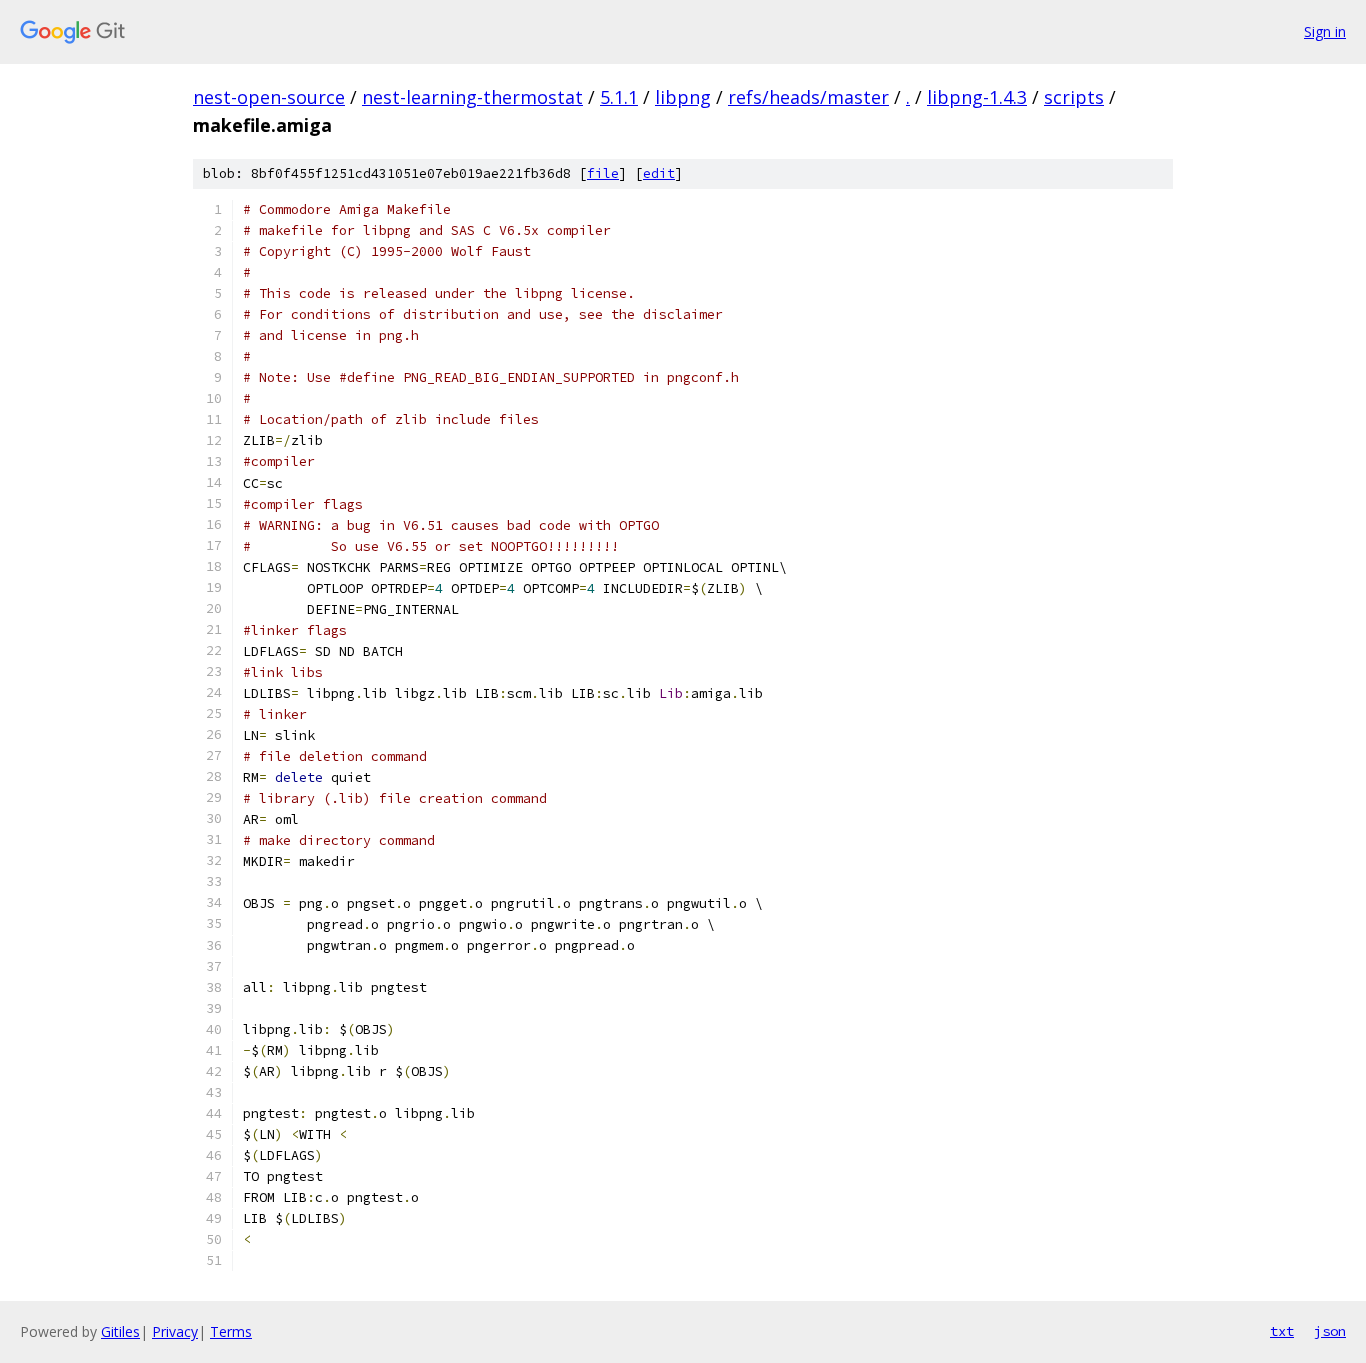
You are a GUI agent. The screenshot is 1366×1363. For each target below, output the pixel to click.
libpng (683, 97)
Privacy (175, 1331)
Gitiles (120, 1331)
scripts (1074, 97)
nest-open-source (269, 97)
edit (659, 173)
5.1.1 (619, 97)
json (1330, 1331)
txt (1282, 1331)
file (603, 173)
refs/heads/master (808, 97)
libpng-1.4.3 (977, 97)
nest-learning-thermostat (472, 97)
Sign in (1325, 31)
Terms (231, 1331)
